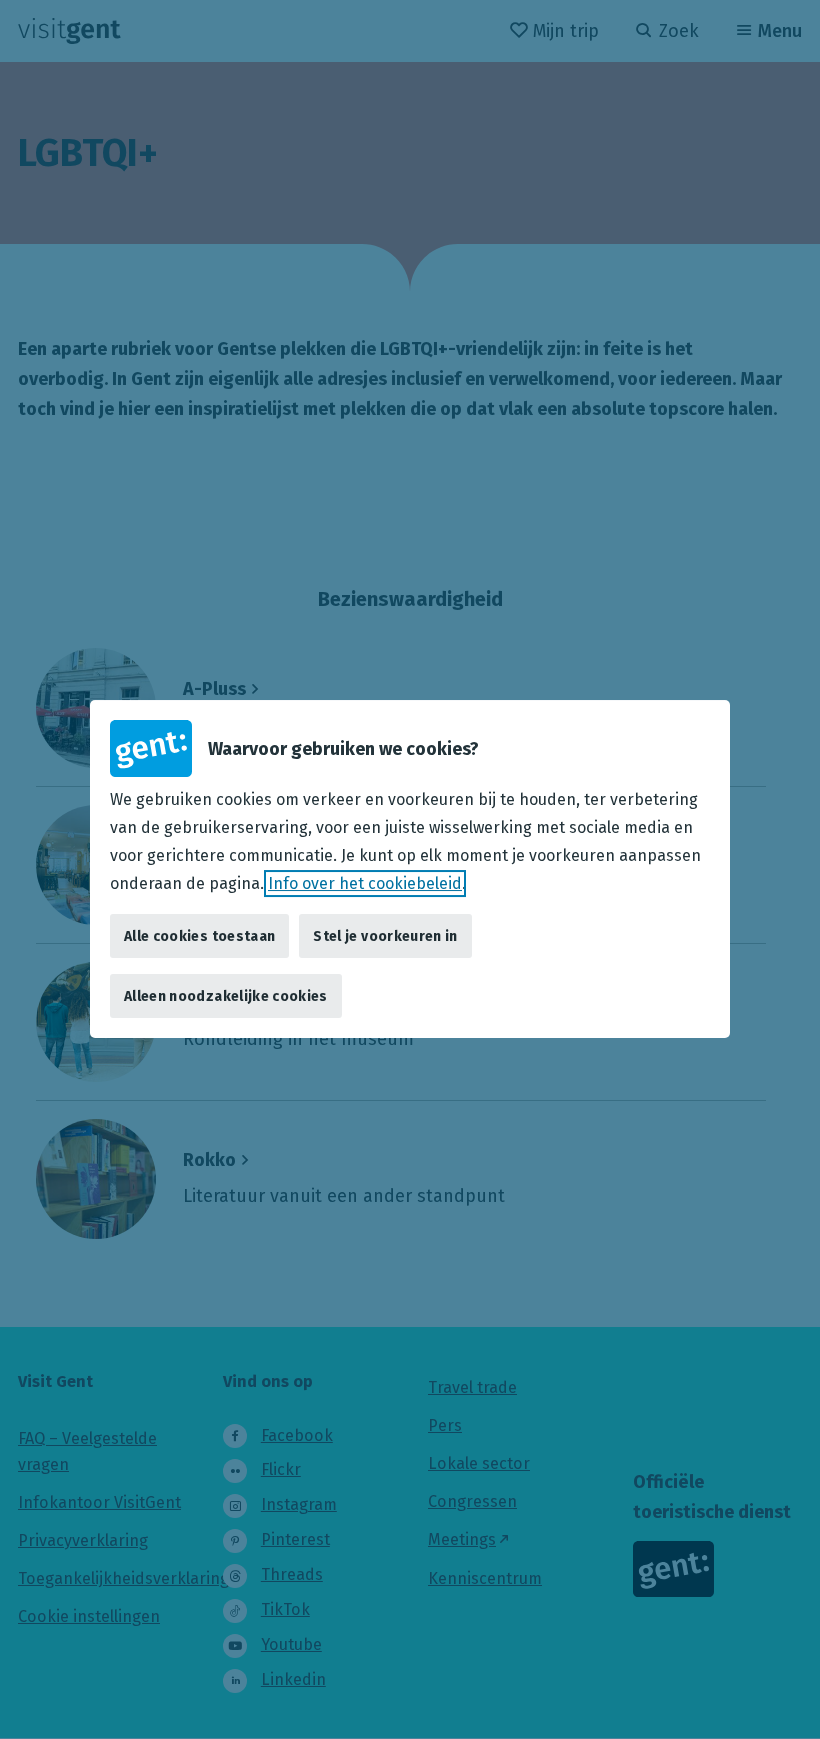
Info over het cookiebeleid (365, 883)
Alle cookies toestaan (199, 936)
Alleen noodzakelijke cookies (226, 996)
